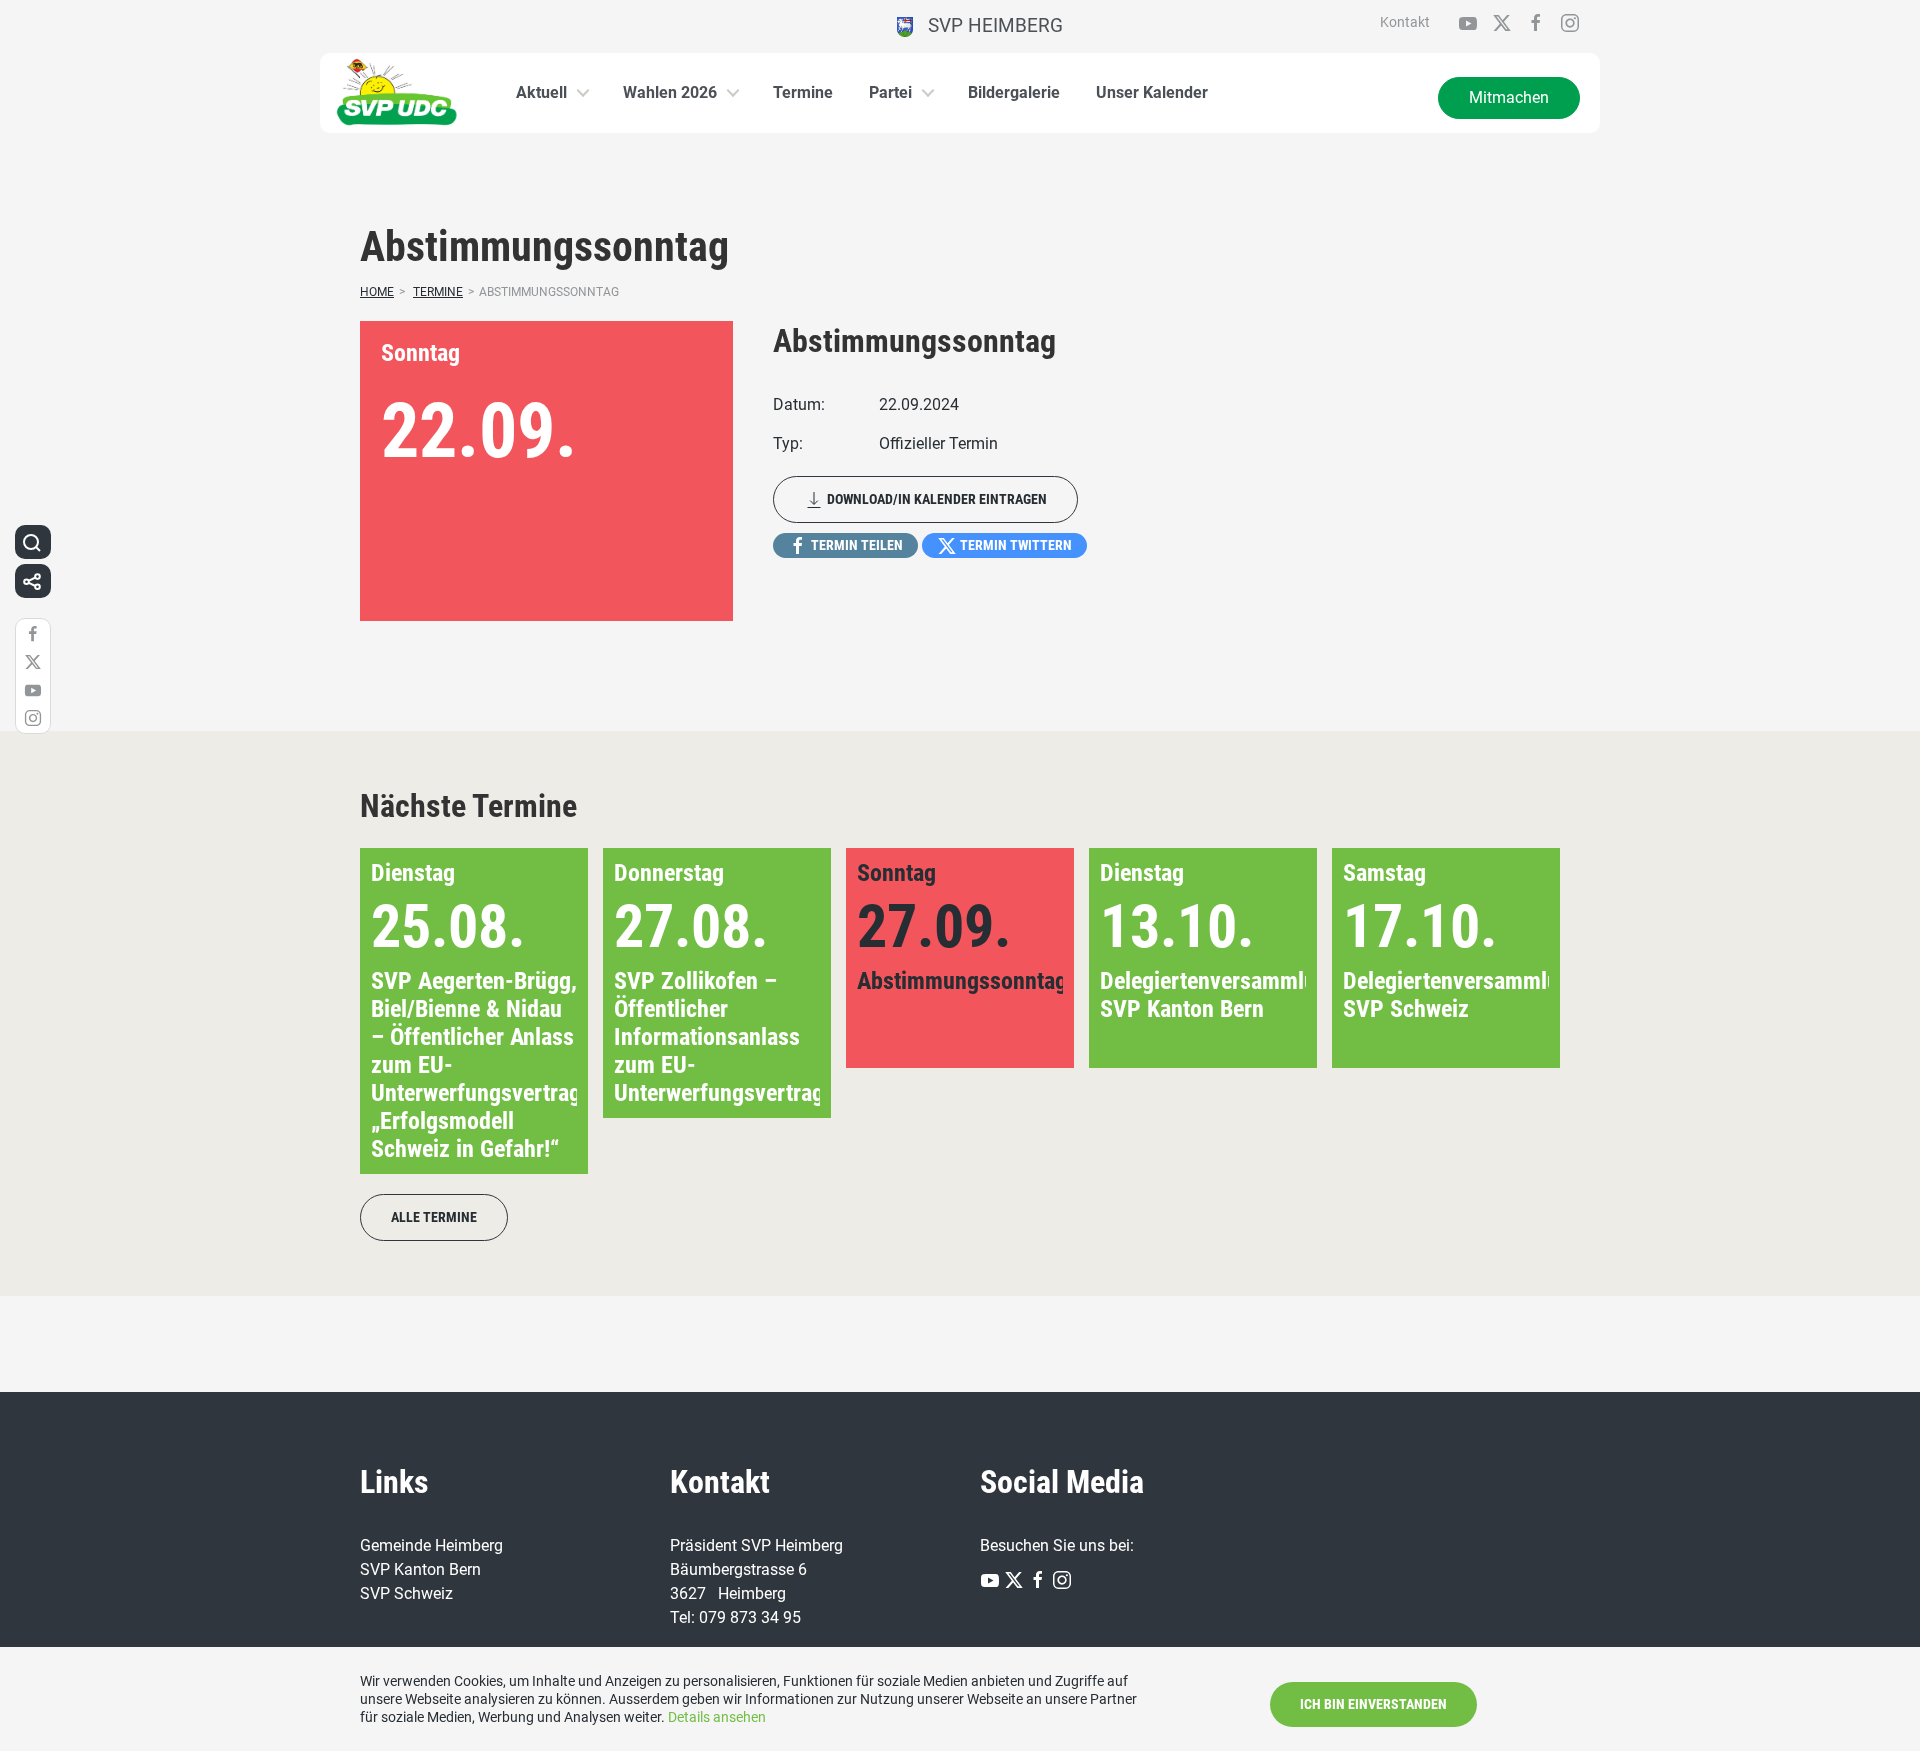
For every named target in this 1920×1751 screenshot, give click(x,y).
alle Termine (434, 1217)
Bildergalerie (1014, 92)
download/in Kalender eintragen (935, 499)
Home (377, 292)
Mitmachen (1509, 97)
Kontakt (1405, 22)
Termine (803, 92)
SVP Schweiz (406, 1593)
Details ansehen (717, 1717)
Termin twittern (1014, 545)
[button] (1512, 1011)
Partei (890, 92)
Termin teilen (855, 545)
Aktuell (541, 92)
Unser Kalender (1152, 92)
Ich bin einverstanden (1373, 1704)
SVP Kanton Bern (420, 1569)
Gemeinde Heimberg (431, 1545)
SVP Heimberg (988, 25)
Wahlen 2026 (670, 92)
